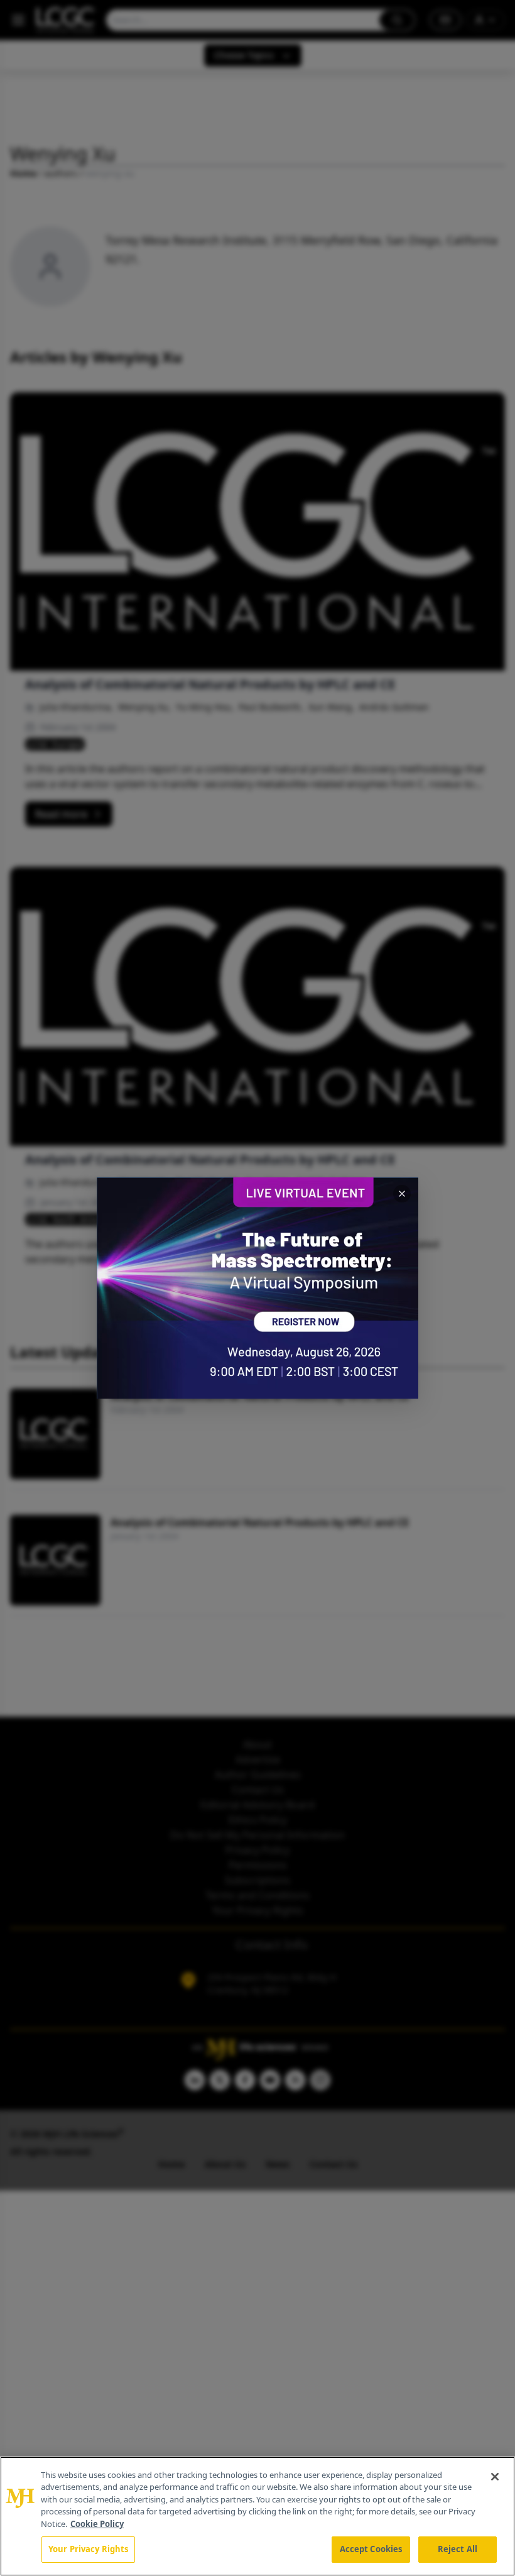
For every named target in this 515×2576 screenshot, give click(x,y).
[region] (257, 2516)
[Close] (495, 2477)
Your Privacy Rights (88, 2549)
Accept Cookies (371, 2549)
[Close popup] (402, 1194)
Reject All (458, 2549)
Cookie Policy (97, 2524)
